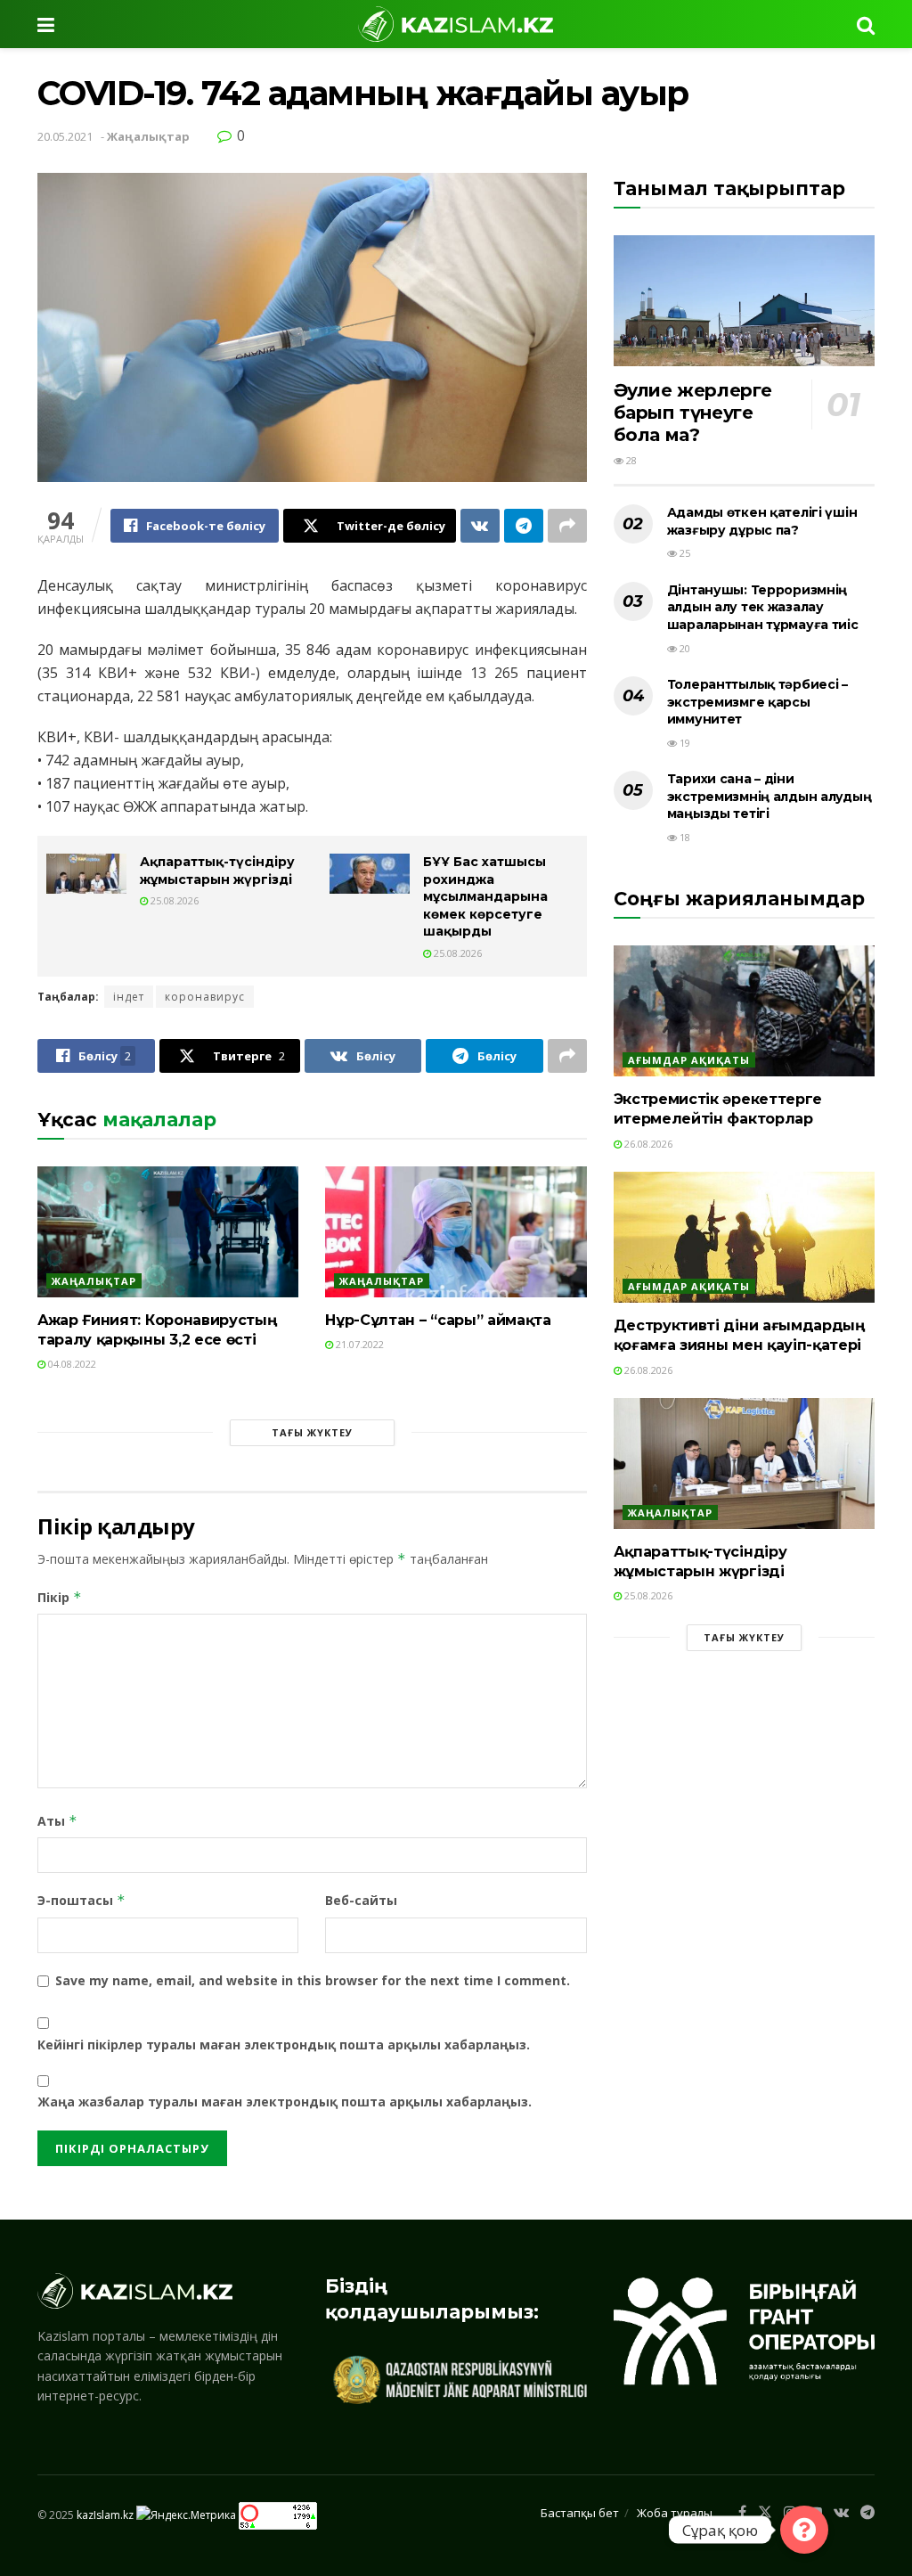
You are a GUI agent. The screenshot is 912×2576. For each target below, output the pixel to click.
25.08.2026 (173, 900)
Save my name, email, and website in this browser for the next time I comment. (313, 1980)
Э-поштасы (81, 1900)
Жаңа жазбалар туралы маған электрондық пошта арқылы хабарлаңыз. (285, 2102)
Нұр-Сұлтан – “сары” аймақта (438, 1320)
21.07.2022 (358, 1344)
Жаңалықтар (148, 136)
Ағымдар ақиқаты (689, 1060)
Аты (57, 1821)
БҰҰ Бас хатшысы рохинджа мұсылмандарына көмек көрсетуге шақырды (485, 896)
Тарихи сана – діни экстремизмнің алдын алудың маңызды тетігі (769, 796)
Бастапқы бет (580, 2513)
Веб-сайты (361, 1900)
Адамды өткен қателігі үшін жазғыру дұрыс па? (762, 521)
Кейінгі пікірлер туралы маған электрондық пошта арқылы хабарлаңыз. (284, 2044)
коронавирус (205, 997)
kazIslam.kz (105, 2514)
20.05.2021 (65, 136)
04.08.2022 (71, 1364)
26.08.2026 (647, 1144)
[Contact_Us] (804, 2530)
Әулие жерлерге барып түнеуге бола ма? (693, 413)
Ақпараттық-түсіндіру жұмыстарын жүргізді (217, 871)
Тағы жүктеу (312, 1432)
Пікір (60, 1597)
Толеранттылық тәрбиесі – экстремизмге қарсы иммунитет (757, 702)
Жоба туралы (675, 2513)
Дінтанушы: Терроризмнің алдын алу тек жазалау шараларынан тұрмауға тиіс (763, 607)
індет (129, 997)
